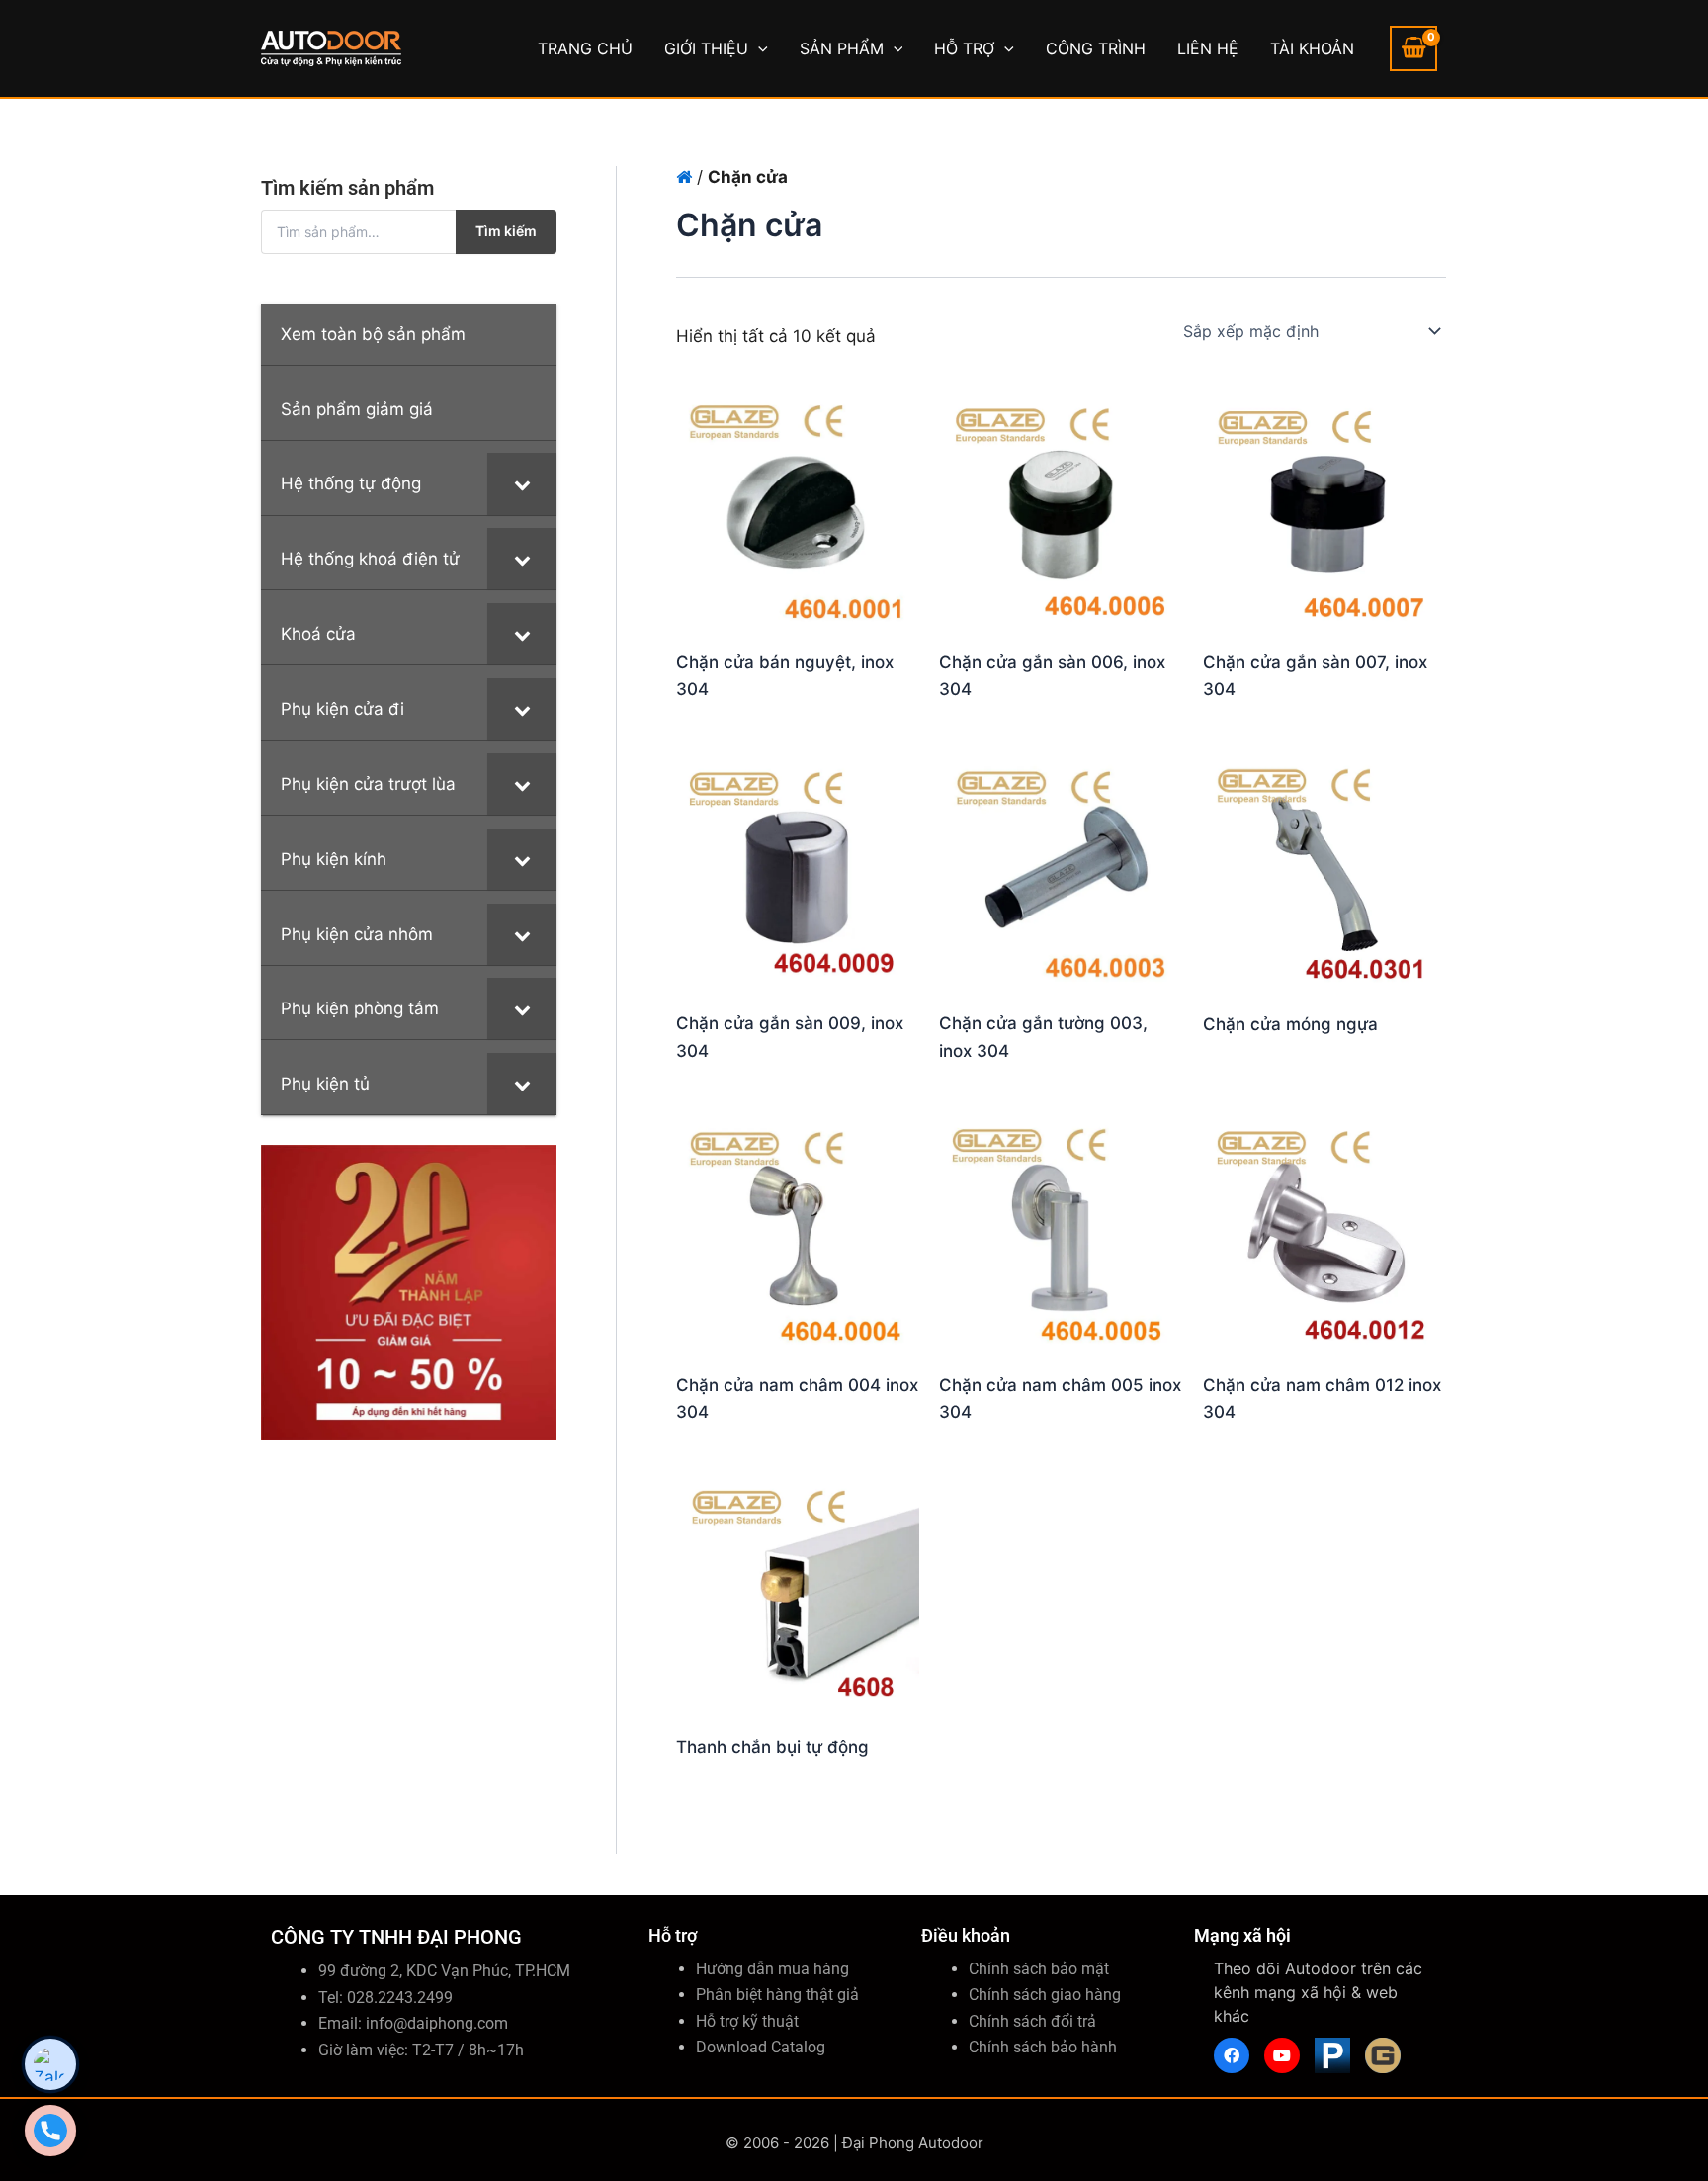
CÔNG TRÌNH (1096, 48)
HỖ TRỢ (964, 48)
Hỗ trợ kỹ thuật (747, 2021)
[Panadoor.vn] (1332, 2055)
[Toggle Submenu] (522, 483)
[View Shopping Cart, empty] (1413, 48)
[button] (758, 48)
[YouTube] (1282, 2055)
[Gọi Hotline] (50, 2131)
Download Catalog (761, 2047)
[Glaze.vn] (1383, 2055)
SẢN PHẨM (842, 48)
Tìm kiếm (506, 231)
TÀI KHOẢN (1312, 48)
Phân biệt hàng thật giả (777, 1995)
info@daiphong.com (437, 2023)
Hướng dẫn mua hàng (772, 1969)
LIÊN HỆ (1208, 48)
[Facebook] (1232, 2055)
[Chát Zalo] (50, 2064)
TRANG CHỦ (585, 48)
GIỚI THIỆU (706, 48)
